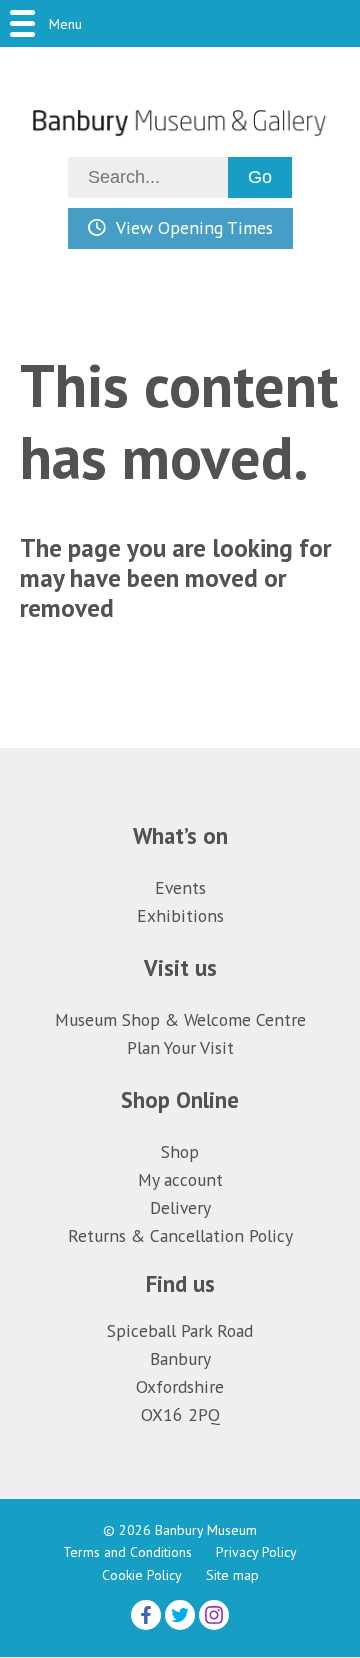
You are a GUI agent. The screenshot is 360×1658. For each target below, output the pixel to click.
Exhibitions (180, 915)
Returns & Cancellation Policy (180, 1235)
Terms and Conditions (127, 1552)
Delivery (180, 1207)
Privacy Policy (256, 1552)
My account (180, 1179)
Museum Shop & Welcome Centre (180, 1019)
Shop (180, 1151)
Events (180, 887)
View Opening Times (194, 227)
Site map (232, 1575)
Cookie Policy (142, 1575)
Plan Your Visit (180, 1047)
